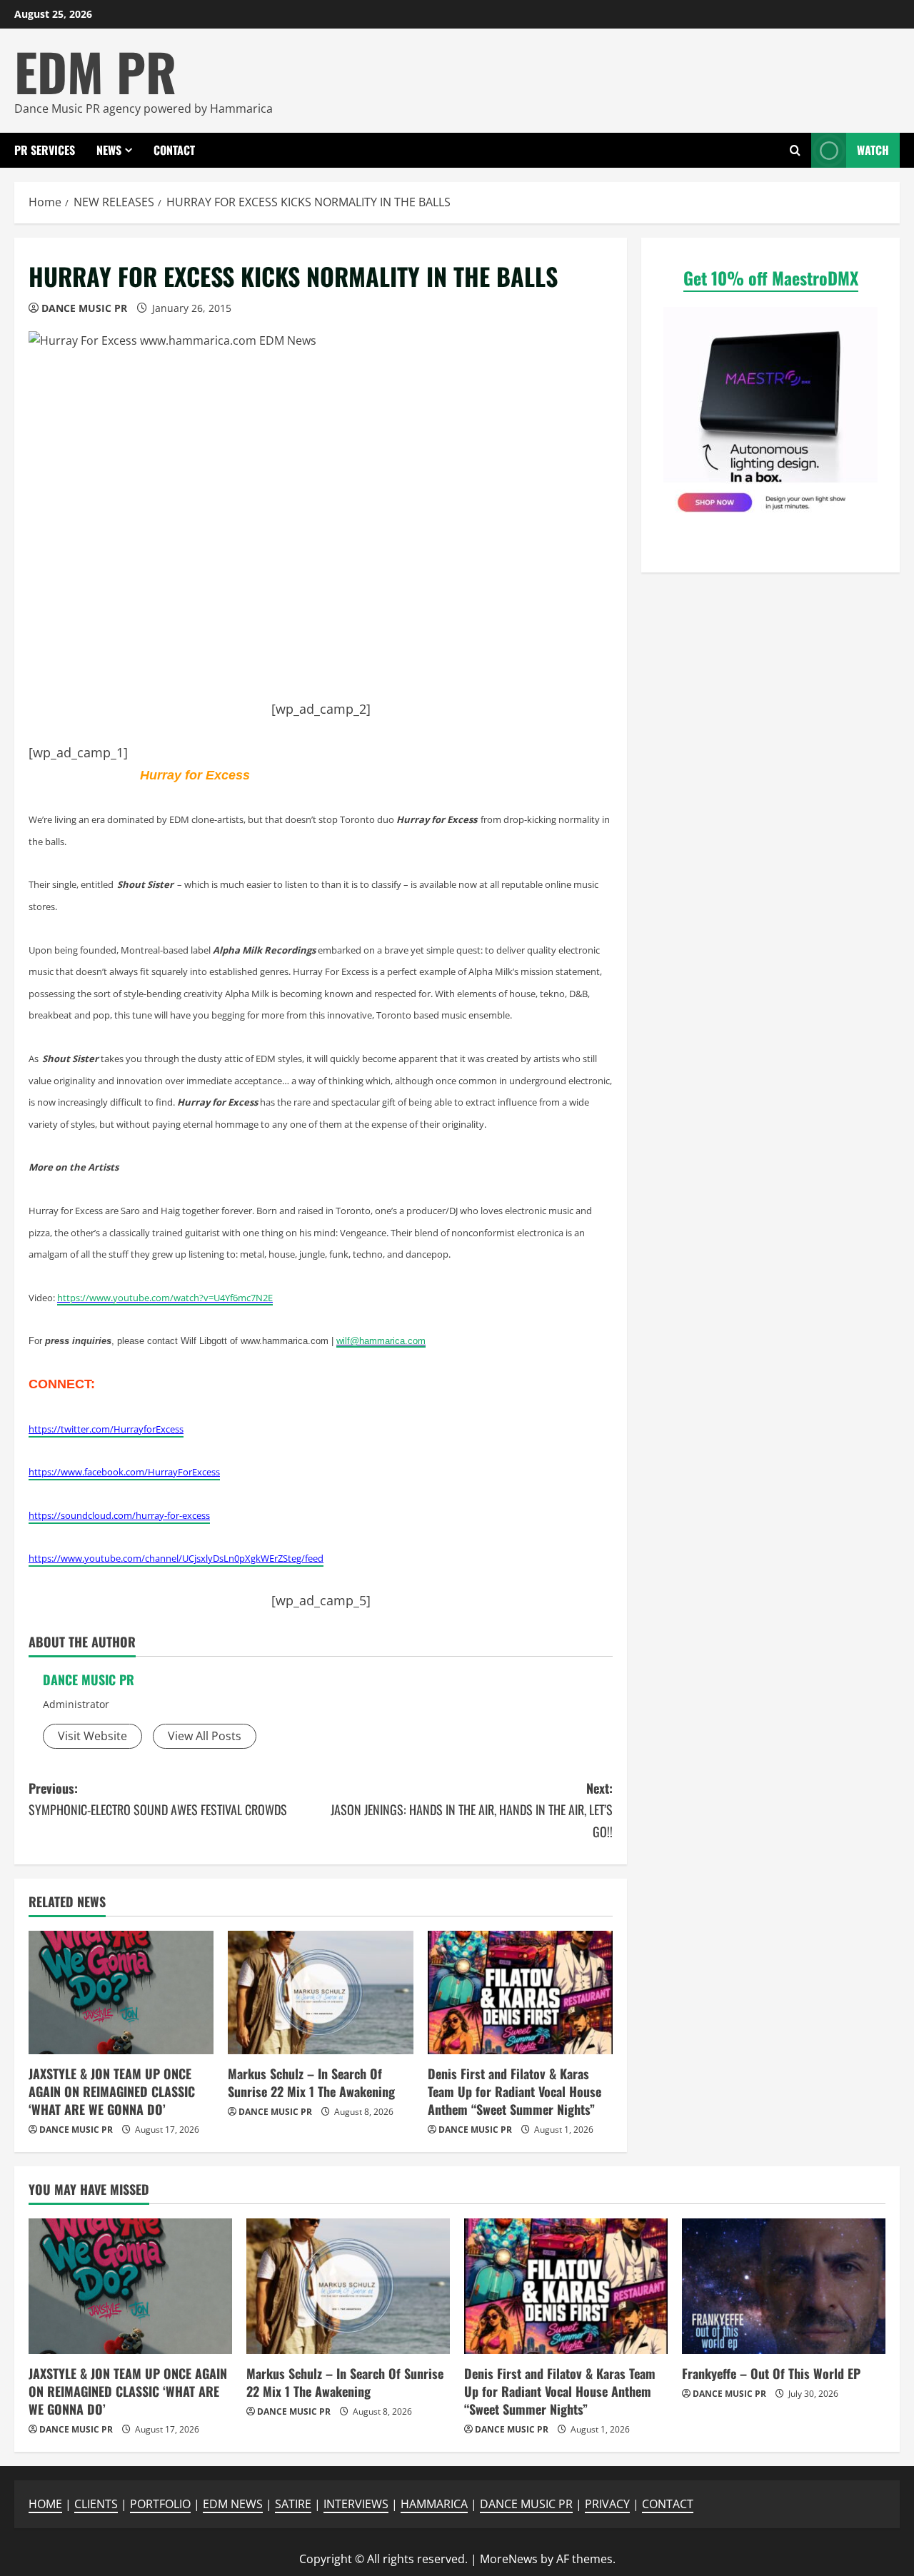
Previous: (158, 1799)
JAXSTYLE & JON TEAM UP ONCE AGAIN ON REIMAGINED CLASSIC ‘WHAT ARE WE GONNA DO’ (112, 2091)
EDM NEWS (233, 2504)
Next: (472, 1810)
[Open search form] (795, 150)
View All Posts (205, 1736)
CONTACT (174, 150)
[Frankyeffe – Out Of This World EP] (784, 2286)
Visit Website (92, 1736)
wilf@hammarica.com (381, 1341)
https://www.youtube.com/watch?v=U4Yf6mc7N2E (165, 1298)
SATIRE (293, 2504)
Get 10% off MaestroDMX (771, 278)
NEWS (109, 150)
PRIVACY (607, 2504)
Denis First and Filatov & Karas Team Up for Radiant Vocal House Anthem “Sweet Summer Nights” (514, 2091)
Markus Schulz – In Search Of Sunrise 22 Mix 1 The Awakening (311, 2082)
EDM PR (95, 71)
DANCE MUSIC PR (84, 308)
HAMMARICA (434, 2504)
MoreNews (509, 2559)
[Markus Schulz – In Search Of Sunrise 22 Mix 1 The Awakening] (320, 1992)
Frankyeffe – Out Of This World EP (771, 2373)
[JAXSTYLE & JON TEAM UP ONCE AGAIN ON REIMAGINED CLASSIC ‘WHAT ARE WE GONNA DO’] (121, 1992)
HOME (45, 2504)
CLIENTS (96, 2504)
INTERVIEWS (356, 2504)
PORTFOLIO (160, 2504)
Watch (873, 150)
